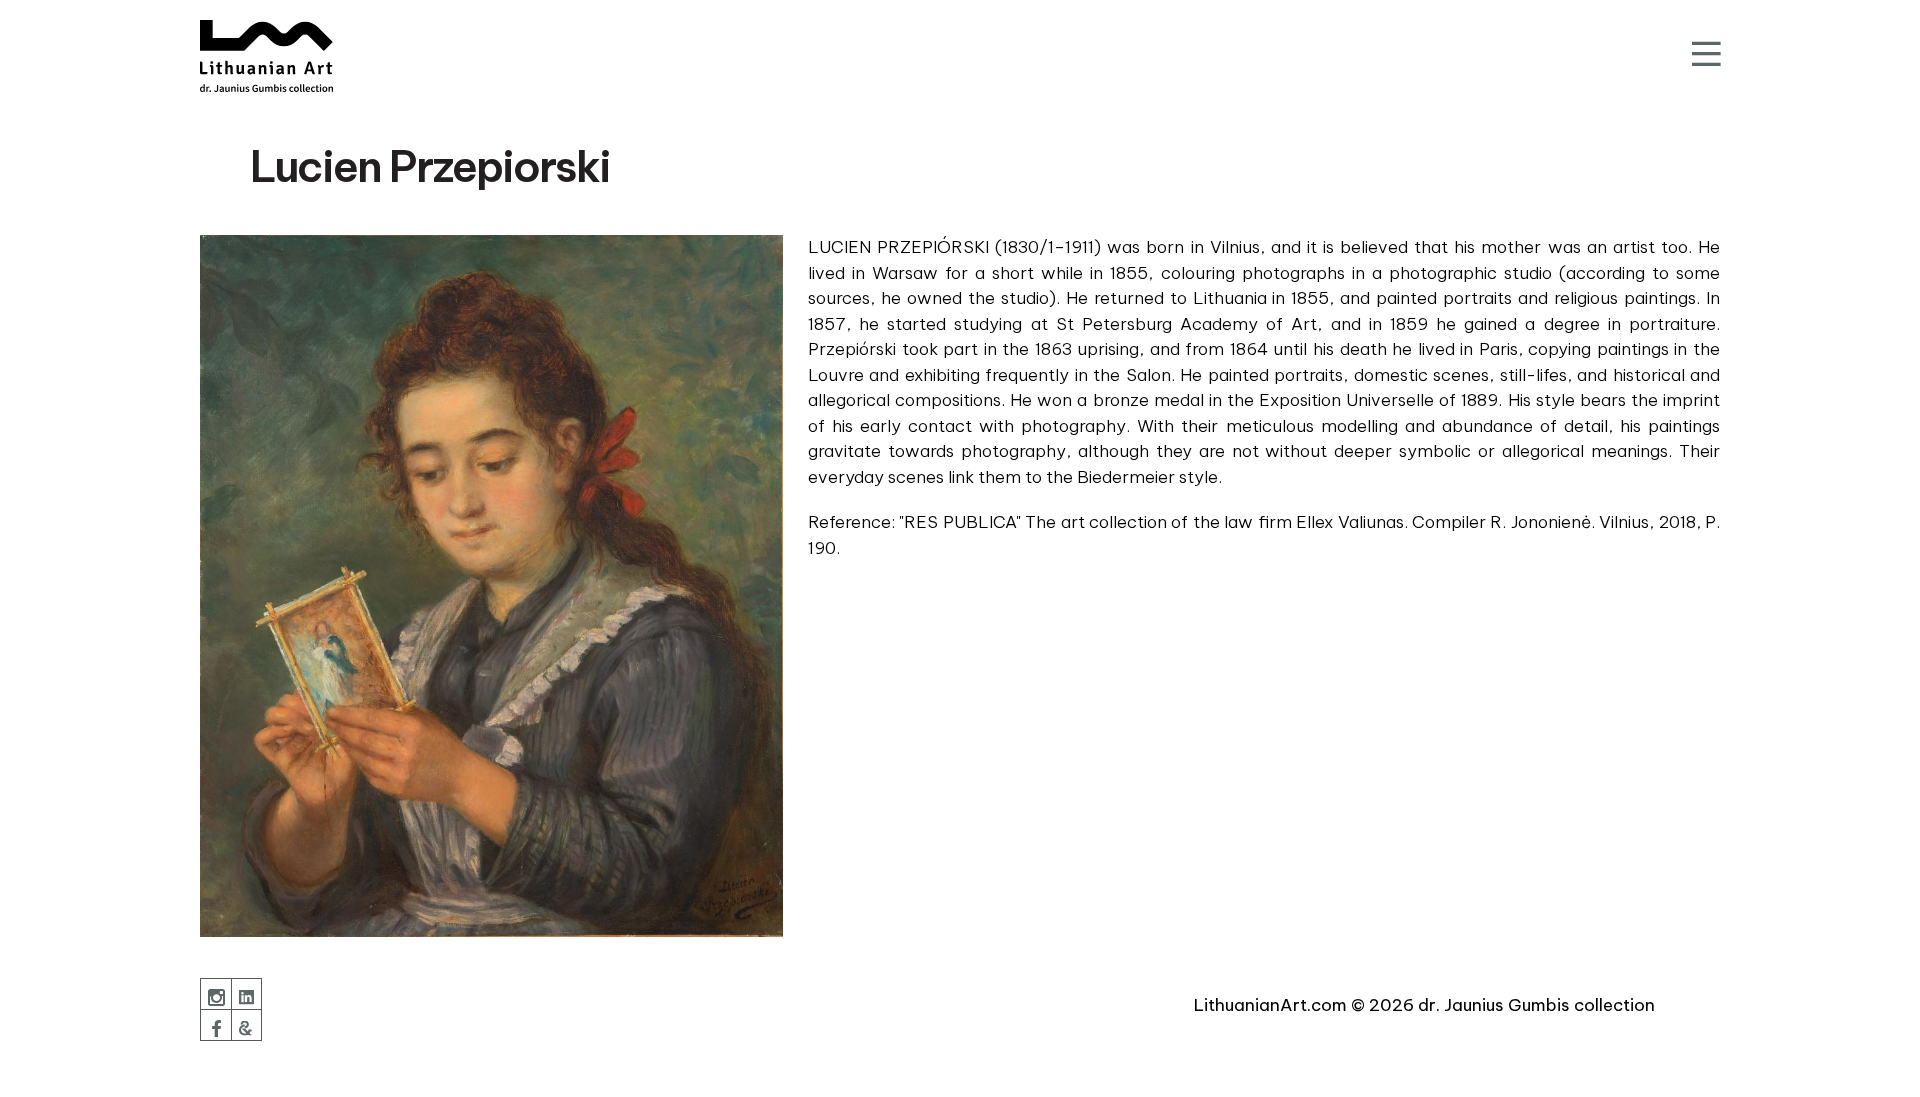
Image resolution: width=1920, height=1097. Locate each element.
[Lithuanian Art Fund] (266, 56)
